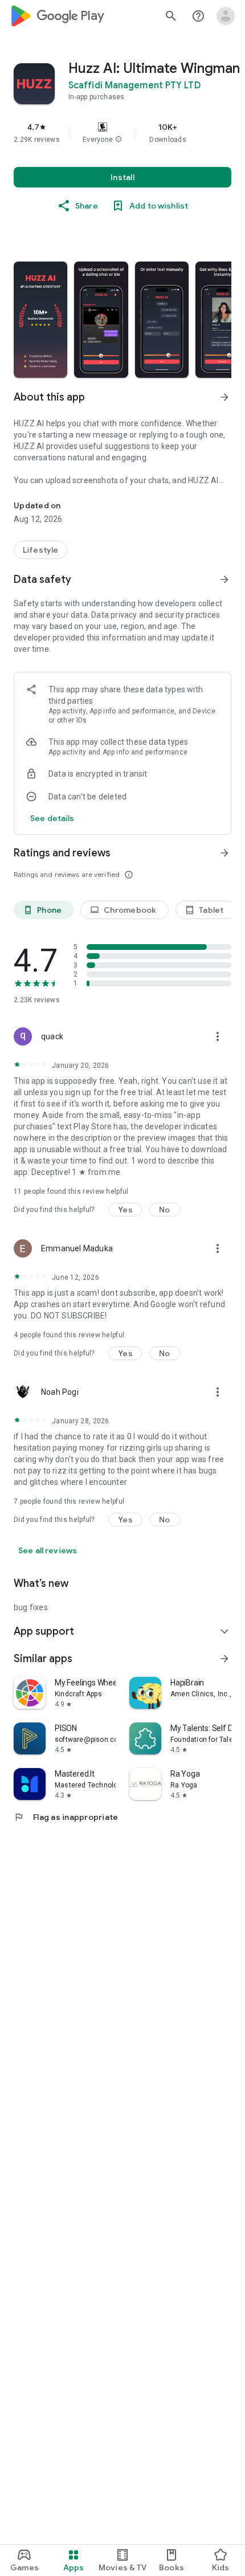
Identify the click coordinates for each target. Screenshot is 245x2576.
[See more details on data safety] (52, 818)
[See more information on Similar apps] (224, 1659)
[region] (122, 133)
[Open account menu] (226, 16)
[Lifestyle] (40, 550)
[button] (119, 140)
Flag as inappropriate (66, 1817)
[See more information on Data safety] (224, 579)
